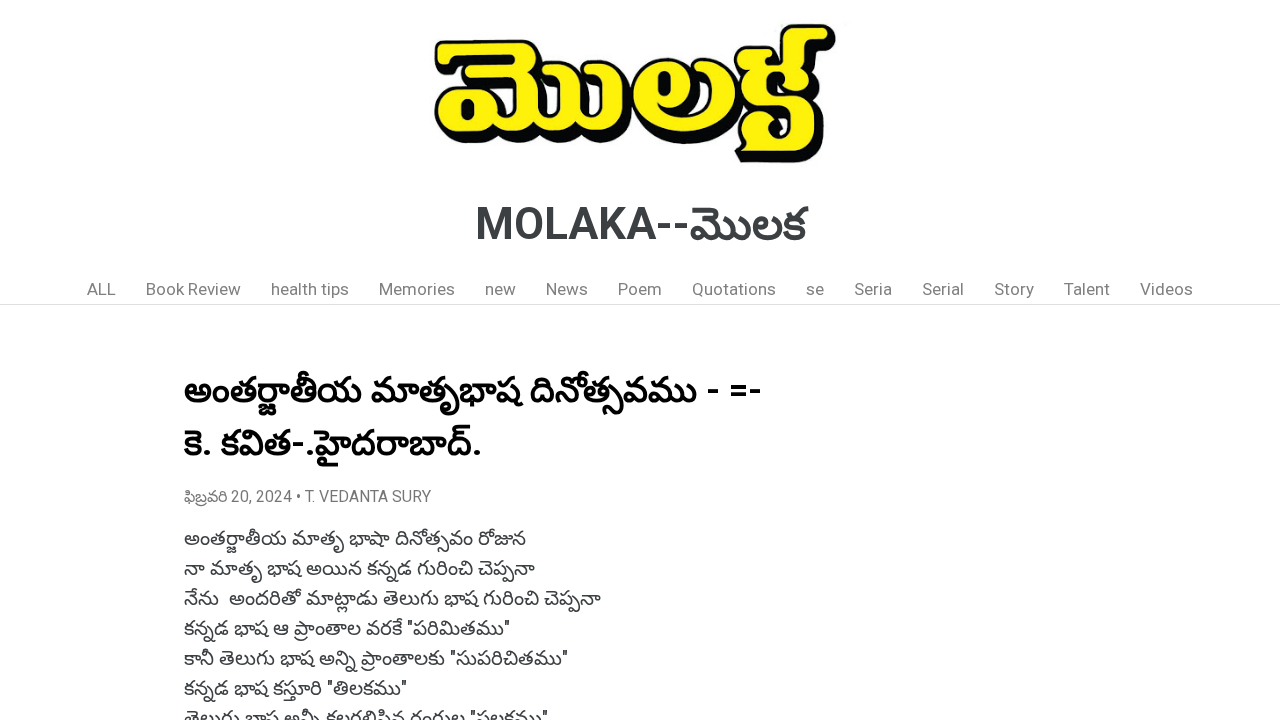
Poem (640, 289)
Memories (417, 289)
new (500, 289)
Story (1014, 289)
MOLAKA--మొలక (640, 224)
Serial (943, 289)
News (567, 289)
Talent (1087, 289)
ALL (101, 289)
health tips (310, 289)
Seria (873, 289)
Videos (1166, 289)
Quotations (734, 289)
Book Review (193, 289)
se (815, 289)
